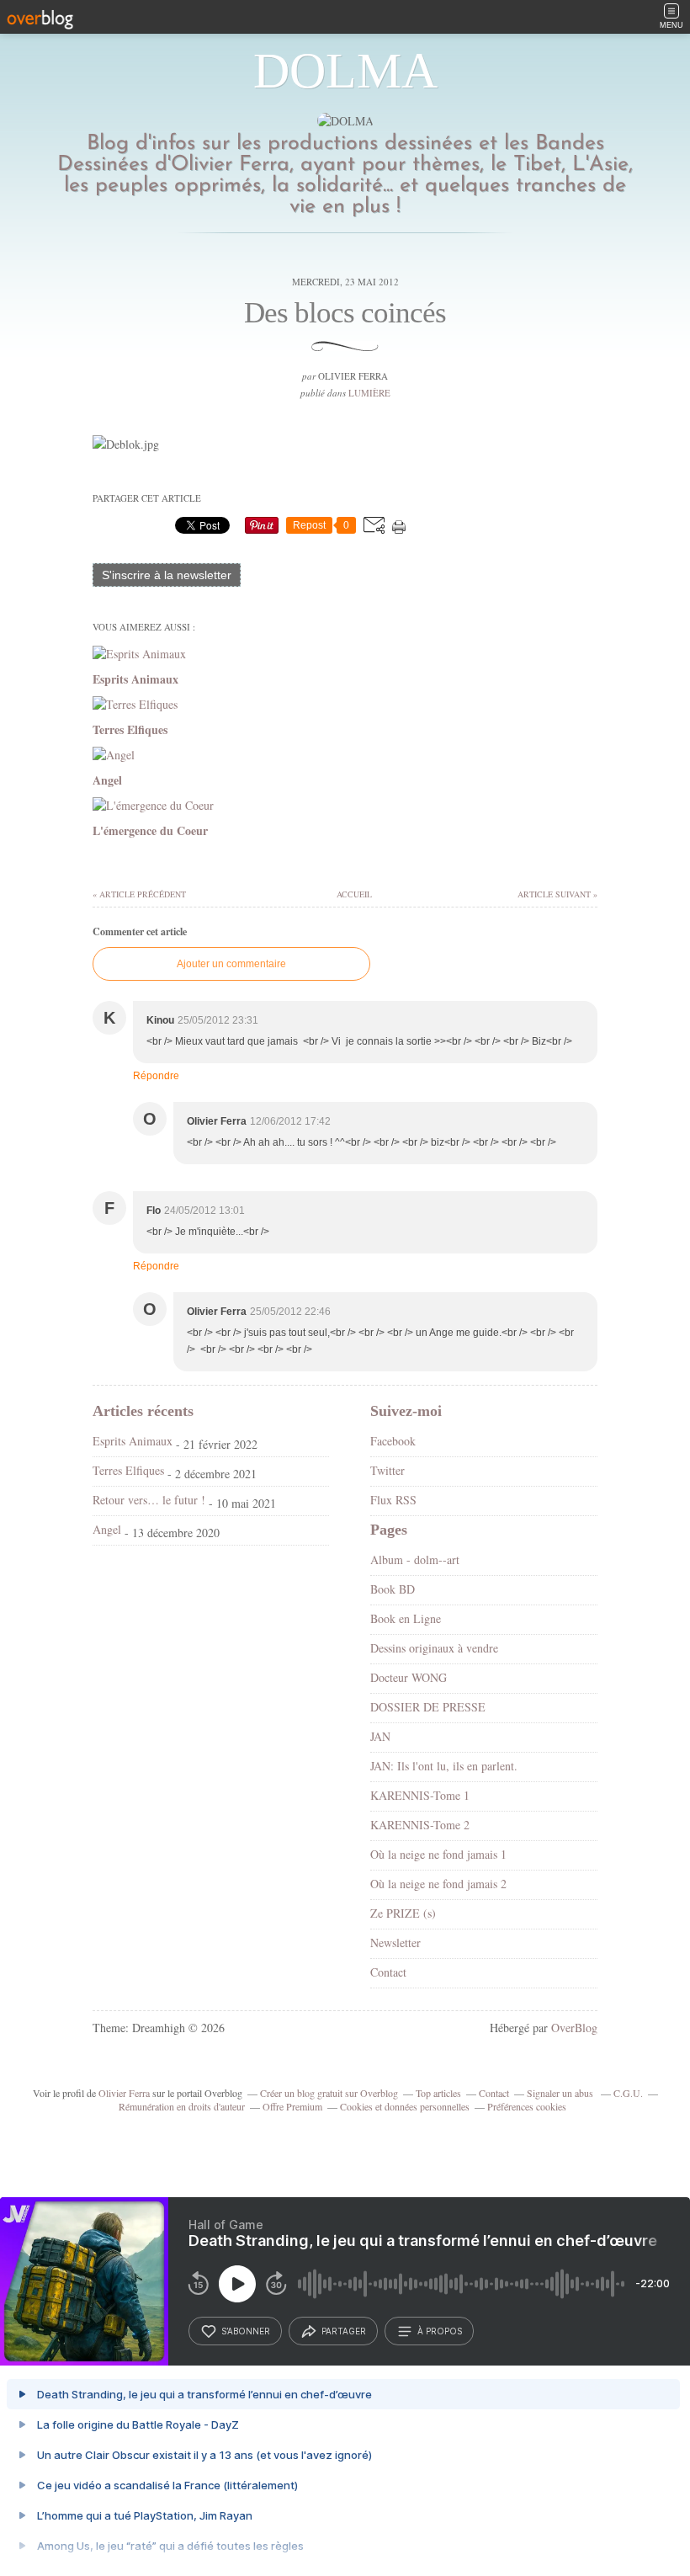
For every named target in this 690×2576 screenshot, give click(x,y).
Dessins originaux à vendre (434, 1648)
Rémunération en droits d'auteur (182, 2106)
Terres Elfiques (128, 1470)
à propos (440, 2331)
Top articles (438, 2093)
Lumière (369, 393)
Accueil (353, 894)
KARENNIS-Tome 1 (420, 1795)
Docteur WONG (409, 1677)
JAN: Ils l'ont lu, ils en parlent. (444, 1766)
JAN (380, 1736)
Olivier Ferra (124, 2093)
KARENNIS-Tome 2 (420, 1825)
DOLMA (345, 71)
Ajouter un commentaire (231, 964)
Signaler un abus (561, 2093)
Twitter (387, 1470)
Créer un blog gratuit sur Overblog (329, 2093)
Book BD (393, 1589)
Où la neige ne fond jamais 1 (438, 1854)
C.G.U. (628, 2093)
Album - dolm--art (415, 1559)
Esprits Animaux (133, 1441)
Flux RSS (393, 1500)
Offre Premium (292, 2106)
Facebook (393, 1441)
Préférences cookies (527, 2106)
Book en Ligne (406, 1618)
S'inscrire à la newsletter (167, 575)
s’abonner (246, 2331)
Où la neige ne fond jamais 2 (438, 1884)
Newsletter (395, 1943)
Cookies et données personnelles (405, 2106)
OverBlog (574, 2028)
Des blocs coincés (345, 313)
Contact (388, 1972)
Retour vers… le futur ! (149, 1500)
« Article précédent (139, 894)
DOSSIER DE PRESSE (428, 1707)
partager (344, 2331)
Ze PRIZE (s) (403, 1913)
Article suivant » (557, 894)
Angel (107, 1529)
